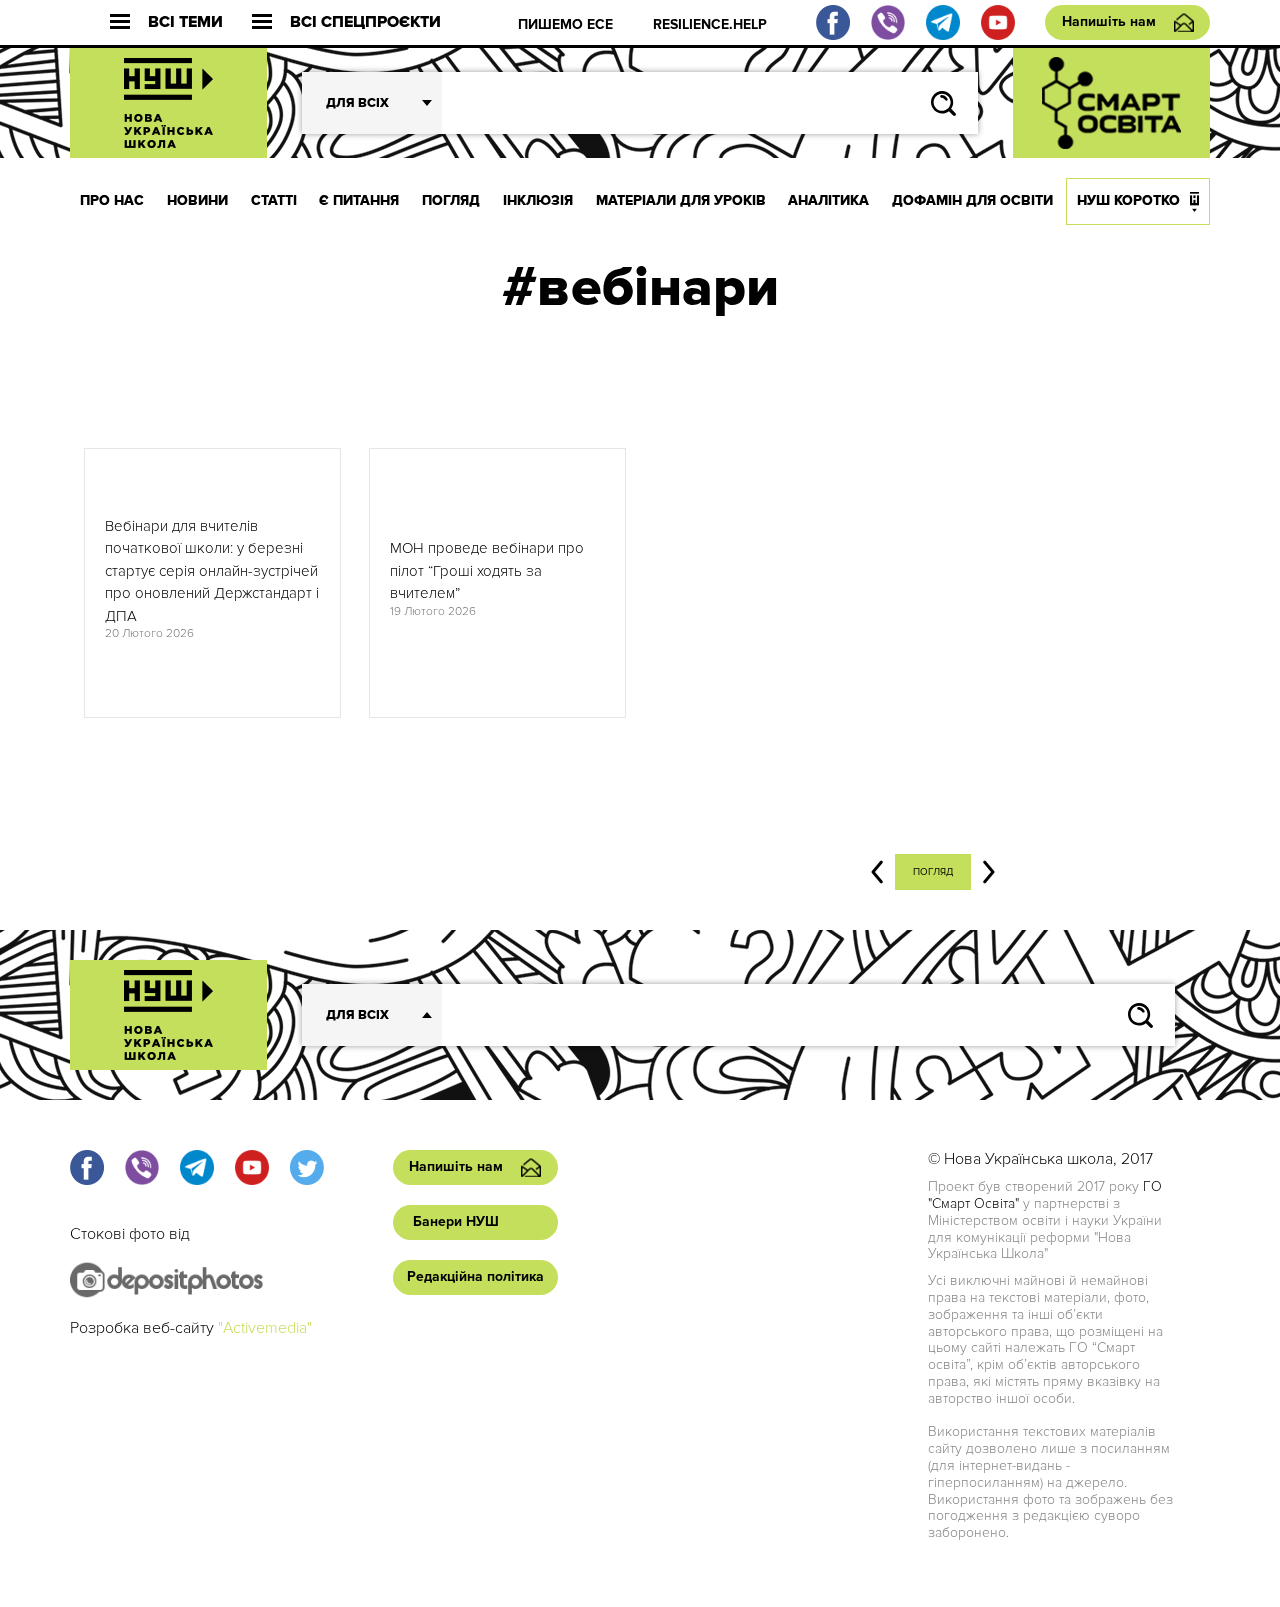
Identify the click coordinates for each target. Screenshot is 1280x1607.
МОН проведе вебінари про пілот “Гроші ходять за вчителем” (487, 570)
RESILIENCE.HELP (710, 24)
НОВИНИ (197, 200)
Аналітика (828, 200)
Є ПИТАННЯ (359, 200)
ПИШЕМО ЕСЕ (565, 24)
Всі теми (185, 22)
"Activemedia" (265, 1328)
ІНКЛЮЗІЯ (538, 200)
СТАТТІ (274, 200)
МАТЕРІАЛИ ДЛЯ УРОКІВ (681, 200)
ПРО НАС (112, 200)
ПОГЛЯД (451, 200)
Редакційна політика (475, 1276)
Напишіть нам (1109, 21)
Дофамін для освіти (972, 200)
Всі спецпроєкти (365, 22)
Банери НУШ (456, 1221)
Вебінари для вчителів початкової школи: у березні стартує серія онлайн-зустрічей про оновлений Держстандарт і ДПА (212, 571)
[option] (212, 583)
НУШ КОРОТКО (1128, 200)
